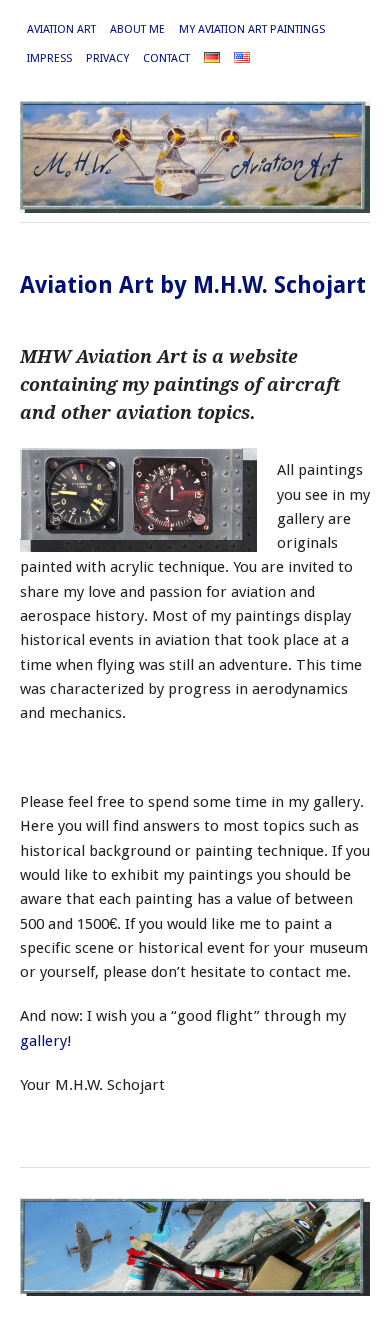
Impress (49, 58)
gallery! (46, 1041)
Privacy (107, 58)
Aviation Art (61, 29)
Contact (166, 58)
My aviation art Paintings (252, 29)
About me (137, 29)
